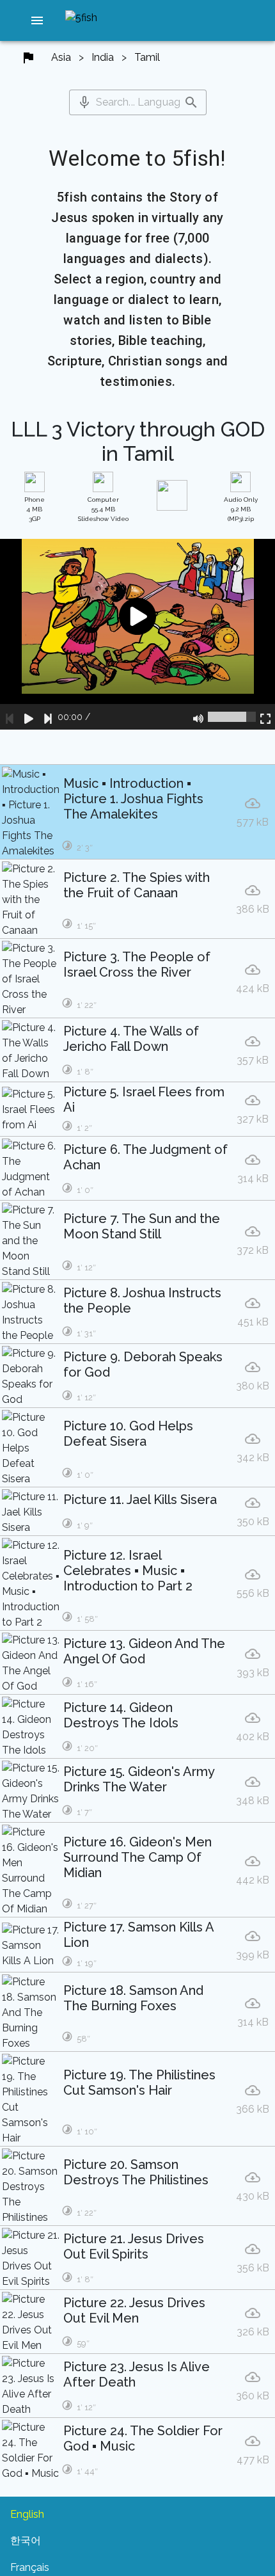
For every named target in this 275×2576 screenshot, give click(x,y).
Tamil (147, 57)
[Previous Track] (10, 717)
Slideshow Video (103, 509)
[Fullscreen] (265, 717)
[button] (37, 20)
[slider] (232, 717)
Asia (61, 57)
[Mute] (198, 717)
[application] (137, 634)
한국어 (26, 2540)
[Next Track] (48, 717)
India (103, 57)
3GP (35, 509)
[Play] (29, 717)
